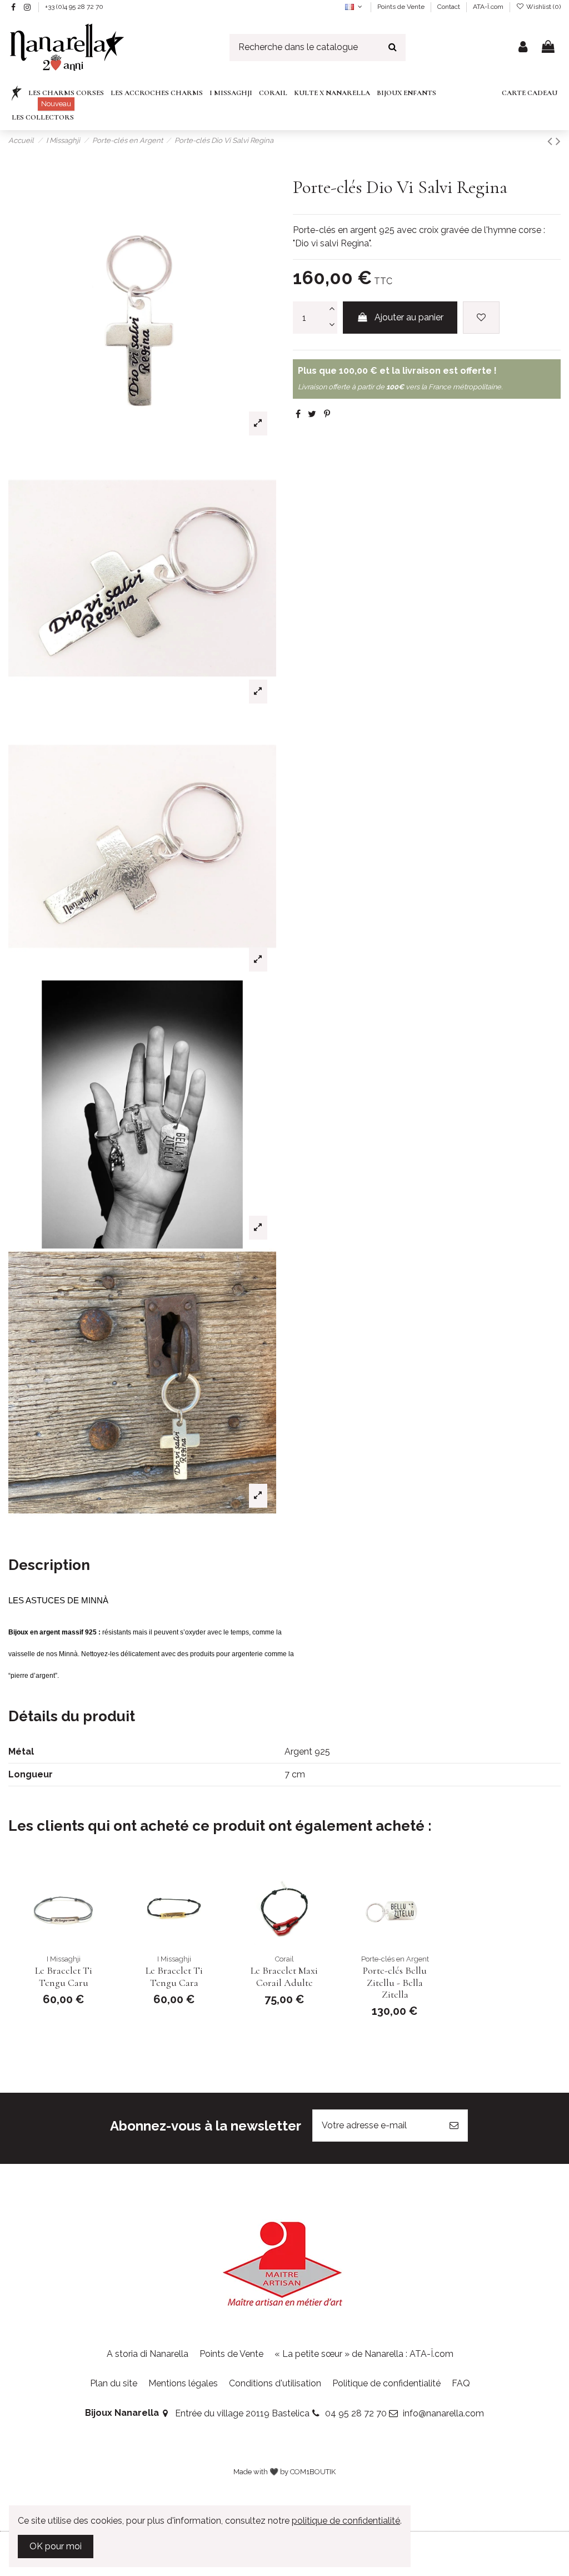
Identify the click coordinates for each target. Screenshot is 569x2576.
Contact (450, 7)
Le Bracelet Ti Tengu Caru (64, 1976)
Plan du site (114, 2383)
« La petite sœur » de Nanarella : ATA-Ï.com (364, 2354)
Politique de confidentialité (386, 2383)
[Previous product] (551, 141)
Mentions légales (183, 2383)
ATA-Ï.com (488, 7)
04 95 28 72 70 (356, 2413)
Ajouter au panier (409, 317)
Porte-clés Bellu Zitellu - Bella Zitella (395, 1982)
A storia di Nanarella (148, 2354)
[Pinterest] (327, 414)
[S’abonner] (454, 2126)
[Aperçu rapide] (95, 1909)
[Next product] (558, 141)
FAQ (461, 2383)
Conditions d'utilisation (275, 2383)
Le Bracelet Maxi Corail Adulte (284, 1976)
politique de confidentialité (346, 2521)
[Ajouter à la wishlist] (481, 318)
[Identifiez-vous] (523, 48)
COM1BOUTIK (313, 2472)
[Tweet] (312, 414)
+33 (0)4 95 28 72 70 (74, 7)
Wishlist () (543, 7)
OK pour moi (56, 2546)
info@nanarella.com (443, 2413)
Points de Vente (402, 7)
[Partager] (298, 414)
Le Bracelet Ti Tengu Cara (174, 1976)
